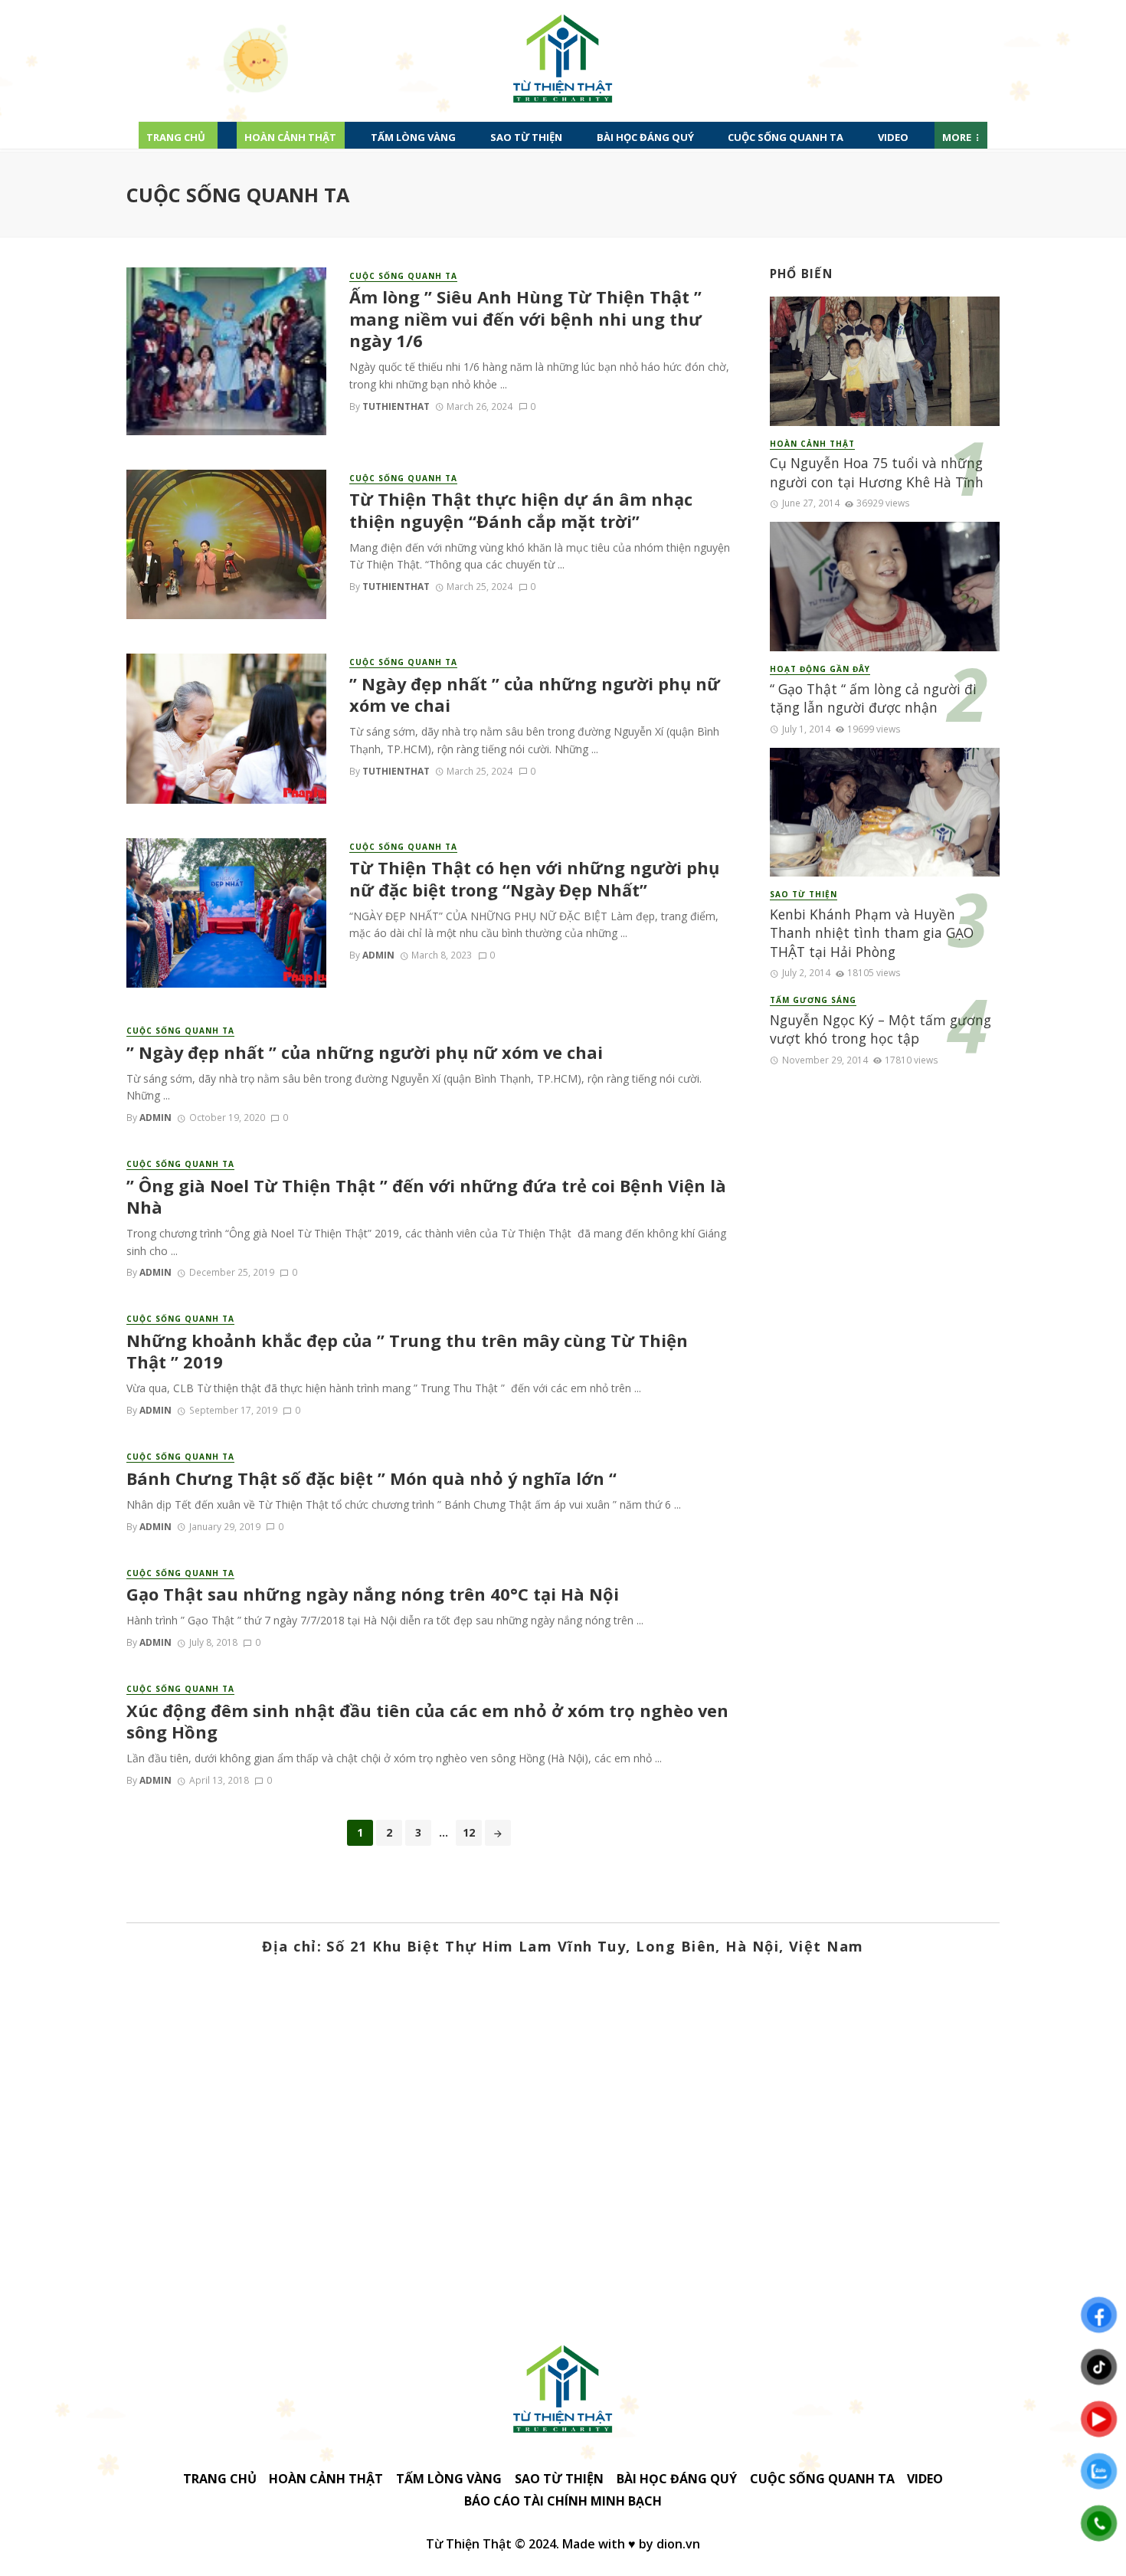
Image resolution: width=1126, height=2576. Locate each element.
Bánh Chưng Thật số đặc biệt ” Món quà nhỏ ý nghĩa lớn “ (372, 1479)
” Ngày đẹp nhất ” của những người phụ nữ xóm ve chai (535, 695)
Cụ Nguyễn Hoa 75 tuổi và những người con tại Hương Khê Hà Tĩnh (877, 472)
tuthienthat (396, 406)
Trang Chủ (176, 137)
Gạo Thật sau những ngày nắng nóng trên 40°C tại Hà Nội (373, 1594)
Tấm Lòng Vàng (413, 137)
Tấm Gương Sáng (813, 1000)
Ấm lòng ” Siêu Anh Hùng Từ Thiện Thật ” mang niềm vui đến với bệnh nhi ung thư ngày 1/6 (525, 319)
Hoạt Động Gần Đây (820, 669)
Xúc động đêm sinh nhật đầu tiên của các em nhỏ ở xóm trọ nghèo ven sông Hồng (427, 1722)
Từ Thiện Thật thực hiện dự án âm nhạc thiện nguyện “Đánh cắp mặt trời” (521, 510)
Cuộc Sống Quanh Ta (786, 137)
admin (378, 955)
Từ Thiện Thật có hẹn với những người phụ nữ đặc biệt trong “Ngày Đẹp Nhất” (534, 879)
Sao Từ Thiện (526, 137)
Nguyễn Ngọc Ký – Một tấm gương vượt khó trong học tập (881, 1029)
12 (469, 1832)
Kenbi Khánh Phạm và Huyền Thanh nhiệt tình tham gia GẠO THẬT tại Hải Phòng (872, 933)
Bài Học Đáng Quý (645, 137)
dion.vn (678, 2544)
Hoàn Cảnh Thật (290, 137)
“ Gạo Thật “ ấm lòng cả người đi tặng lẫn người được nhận (873, 698)
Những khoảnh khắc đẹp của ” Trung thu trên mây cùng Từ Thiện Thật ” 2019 (407, 1352)
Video (893, 137)
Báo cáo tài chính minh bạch (563, 2501)
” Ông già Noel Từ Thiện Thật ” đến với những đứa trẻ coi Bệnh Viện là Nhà (426, 1197)
